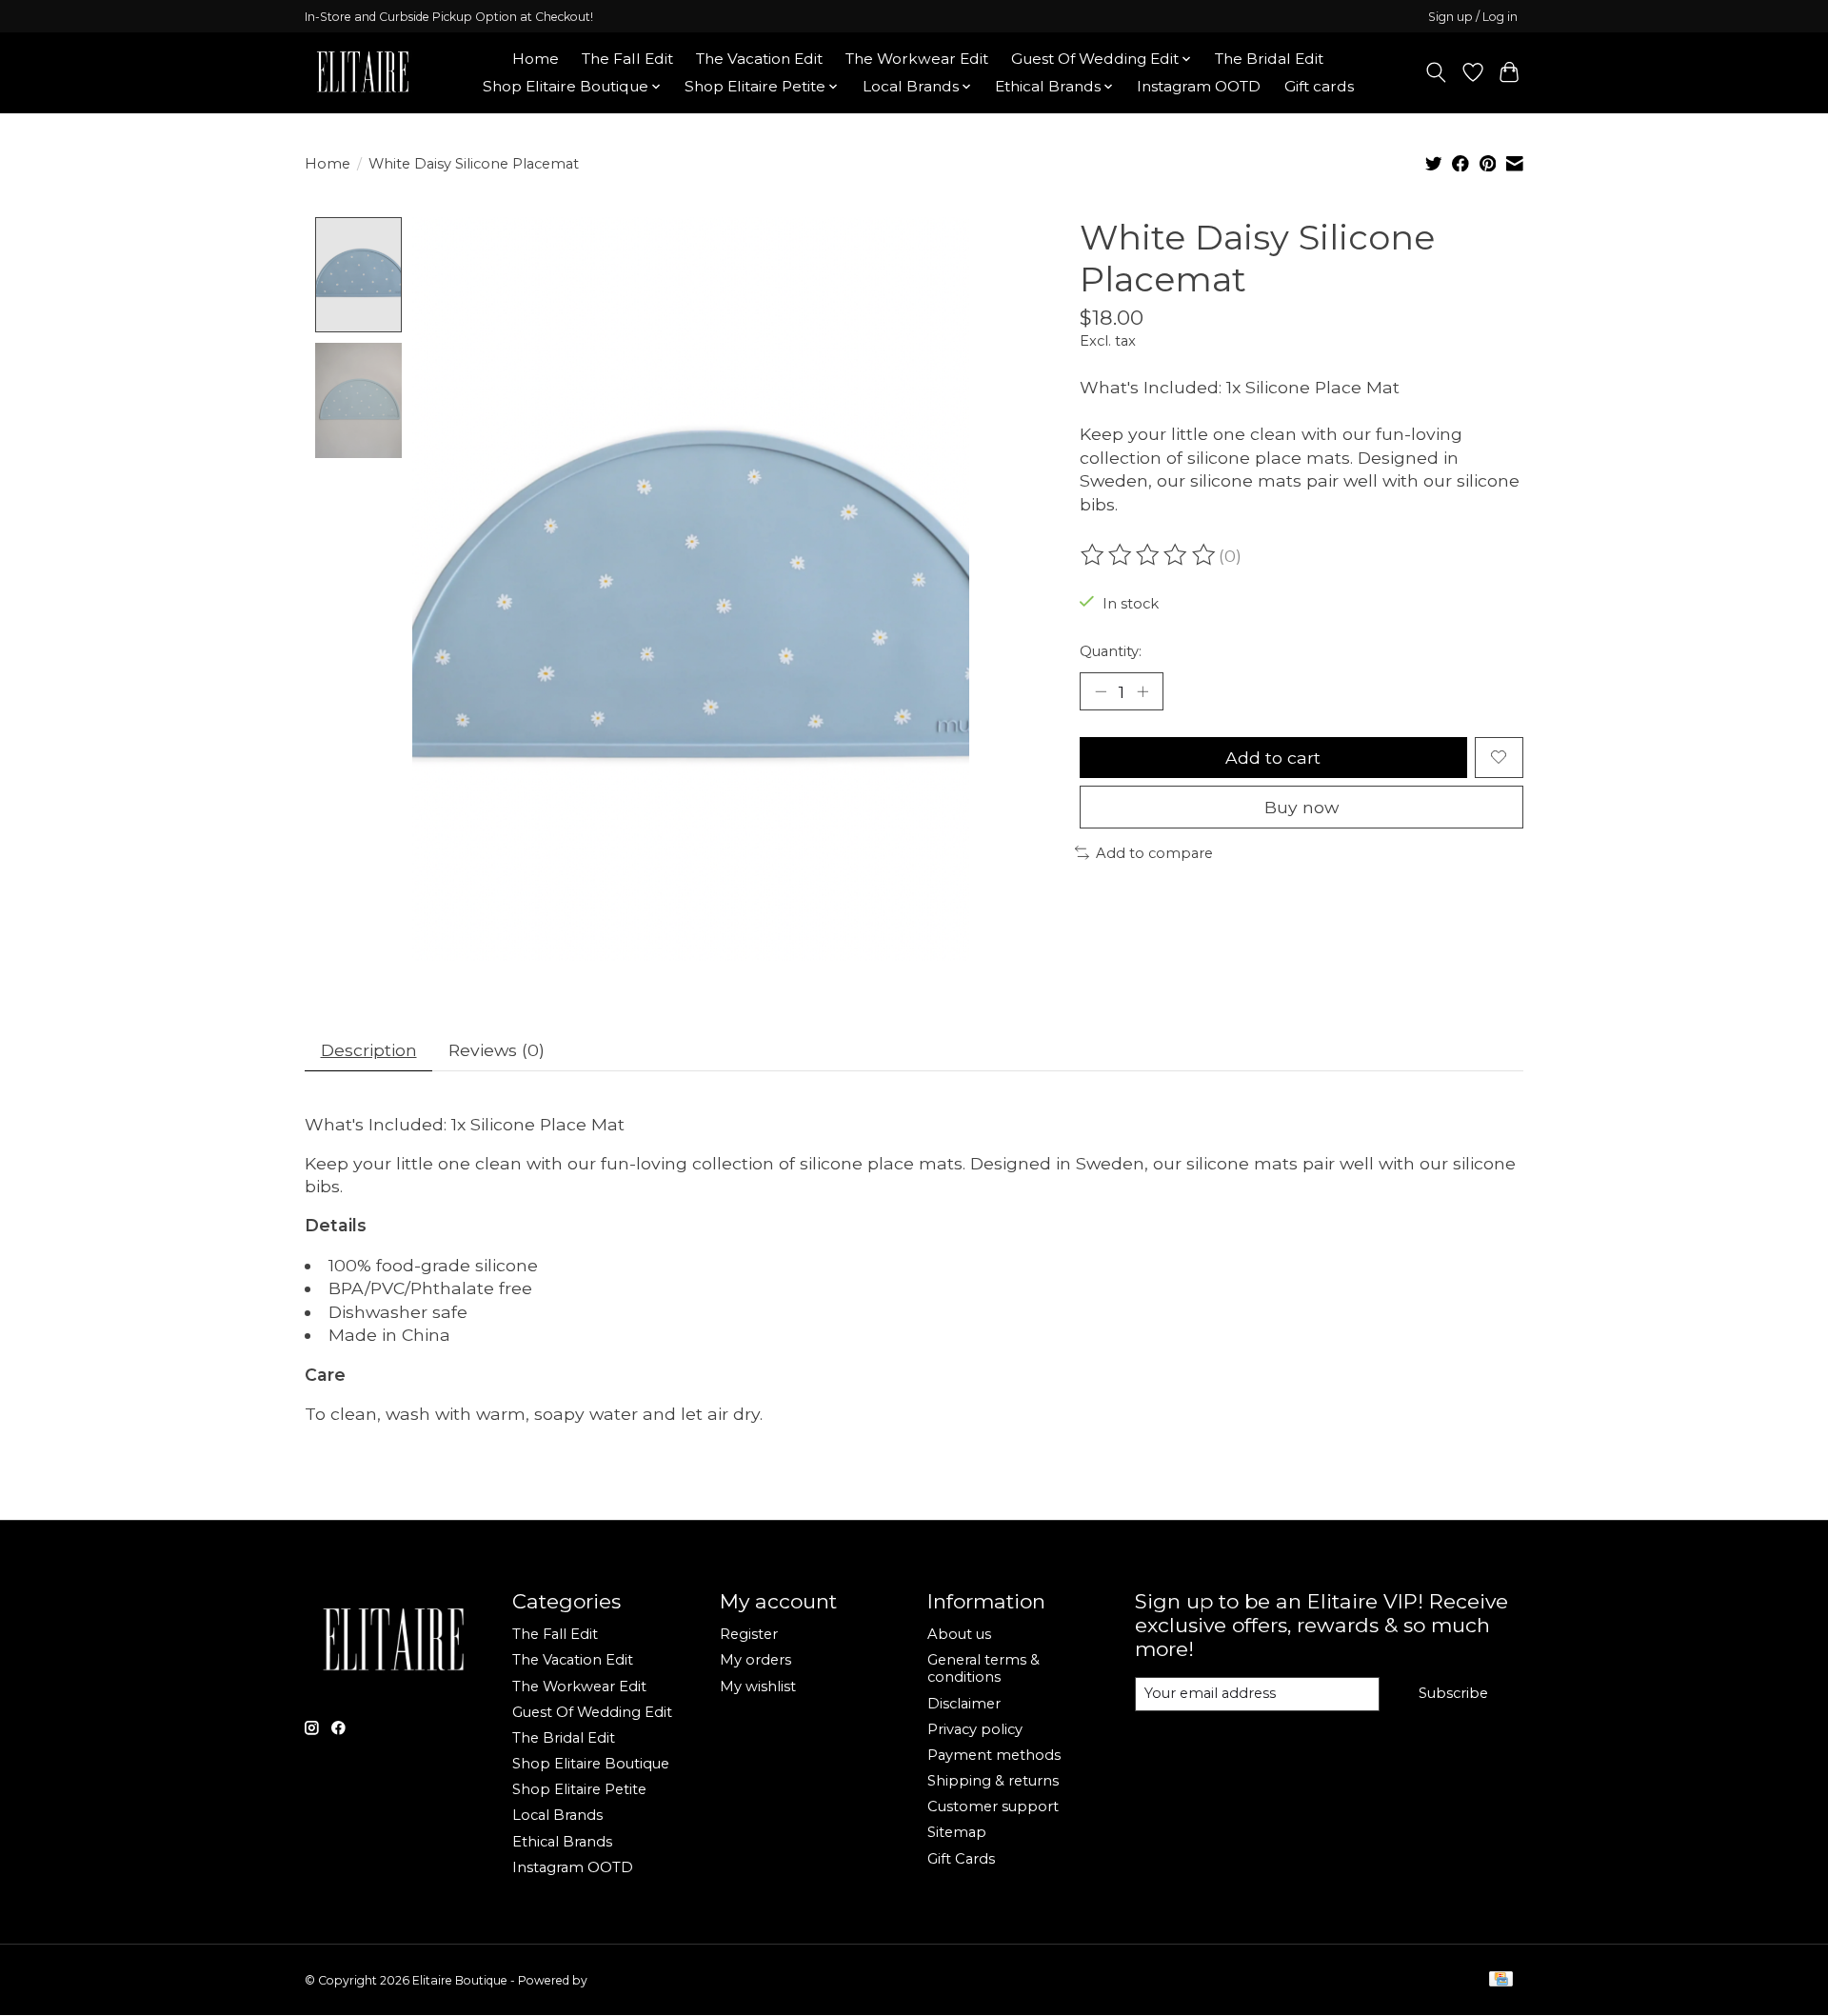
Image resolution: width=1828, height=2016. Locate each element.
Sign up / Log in (1473, 17)
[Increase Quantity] (1142, 691)
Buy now (1301, 807)
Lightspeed (622, 1980)
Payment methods (994, 1755)
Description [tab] (369, 1050)
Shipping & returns (993, 1781)
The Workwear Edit (917, 59)
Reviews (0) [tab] (497, 1050)
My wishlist (758, 1687)
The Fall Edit (627, 59)
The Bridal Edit (1269, 59)
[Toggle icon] (1436, 72)
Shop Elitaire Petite (579, 1789)
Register (749, 1634)
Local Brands (557, 1815)
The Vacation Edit (759, 59)
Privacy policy (975, 1729)
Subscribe (1453, 1693)
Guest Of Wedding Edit (592, 1712)
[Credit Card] (1501, 1980)
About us (959, 1634)
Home (536, 59)
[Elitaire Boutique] (364, 72)
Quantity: (1111, 651)
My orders (755, 1660)
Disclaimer (964, 1704)
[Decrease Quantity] (1101, 691)
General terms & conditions (984, 1668)
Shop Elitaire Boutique (591, 1764)
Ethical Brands (562, 1842)
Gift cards (1319, 86)
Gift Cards (961, 1859)
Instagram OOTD (1199, 86)
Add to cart (1273, 758)
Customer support (993, 1806)
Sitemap (957, 1832)
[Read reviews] (1149, 555)
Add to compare (1154, 853)
